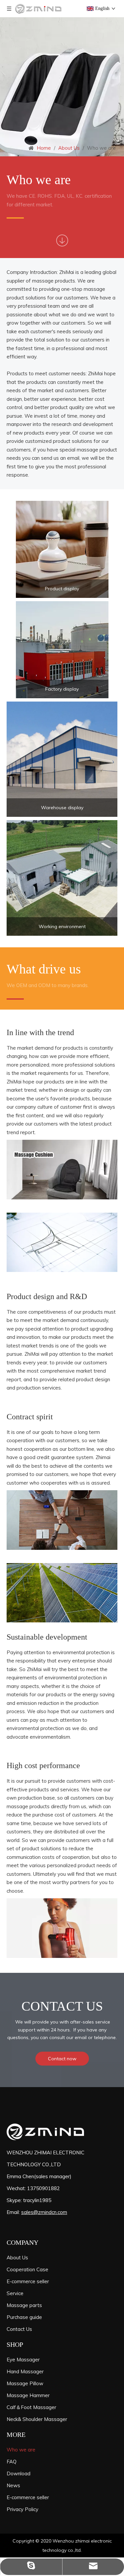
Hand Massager (25, 2371)
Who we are (21, 2450)
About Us (17, 2258)
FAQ (12, 2462)
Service (15, 2293)
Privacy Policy (22, 2509)
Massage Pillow (25, 2383)
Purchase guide (24, 2317)
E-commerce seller (28, 2281)
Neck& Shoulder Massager (37, 2419)
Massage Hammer (28, 2395)
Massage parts (24, 2305)
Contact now (62, 2059)
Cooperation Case (27, 2269)
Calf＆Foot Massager (31, 2407)
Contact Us (19, 2329)
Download (19, 2473)
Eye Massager (23, 2360)
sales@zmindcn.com (44, 2212)
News (13, 2485)
